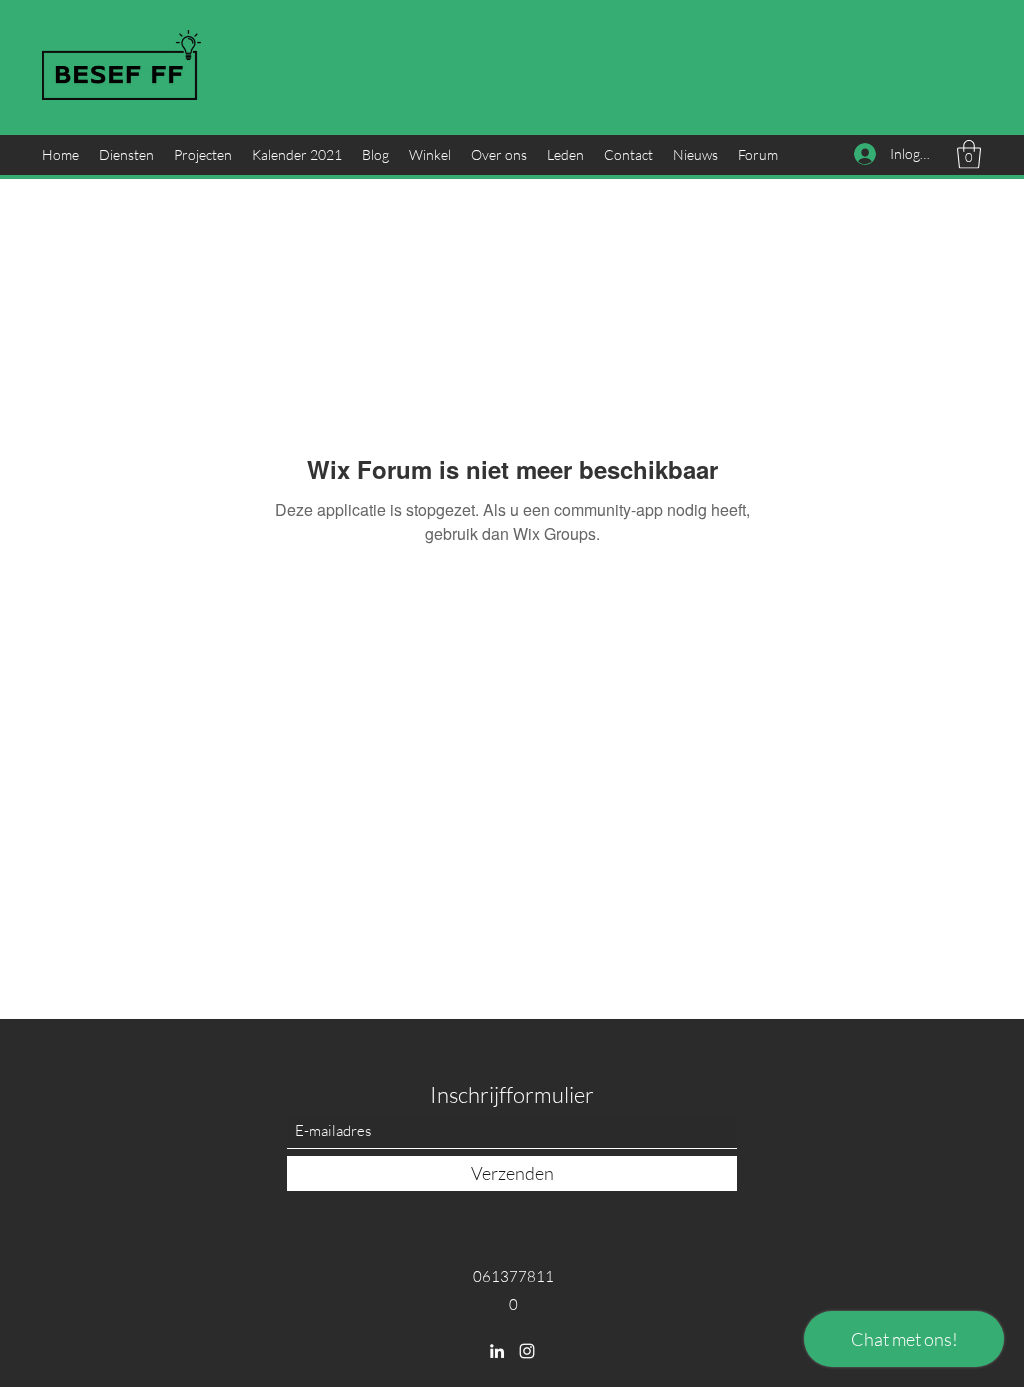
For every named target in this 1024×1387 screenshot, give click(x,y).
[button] (969, 154)
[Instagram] (527, 1351)
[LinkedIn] (497, 1351)
